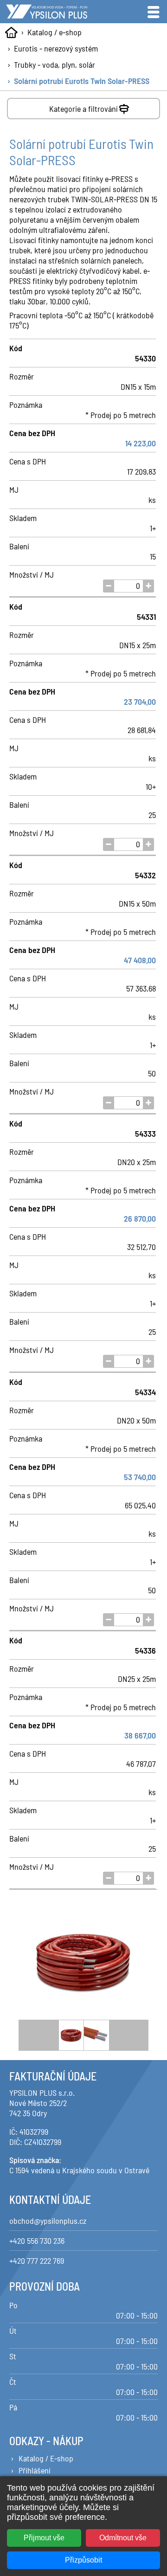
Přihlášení (35, 2470)
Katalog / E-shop (46, 2458)
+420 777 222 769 (37, 2260)
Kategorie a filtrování (83, 109)
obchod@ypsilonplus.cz (48, 2221)
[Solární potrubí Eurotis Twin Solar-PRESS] (83, 1963)
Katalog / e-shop (55, 32)
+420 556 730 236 (37, 2241)
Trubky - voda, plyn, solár (55, 64)
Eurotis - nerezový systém (56, 48)
